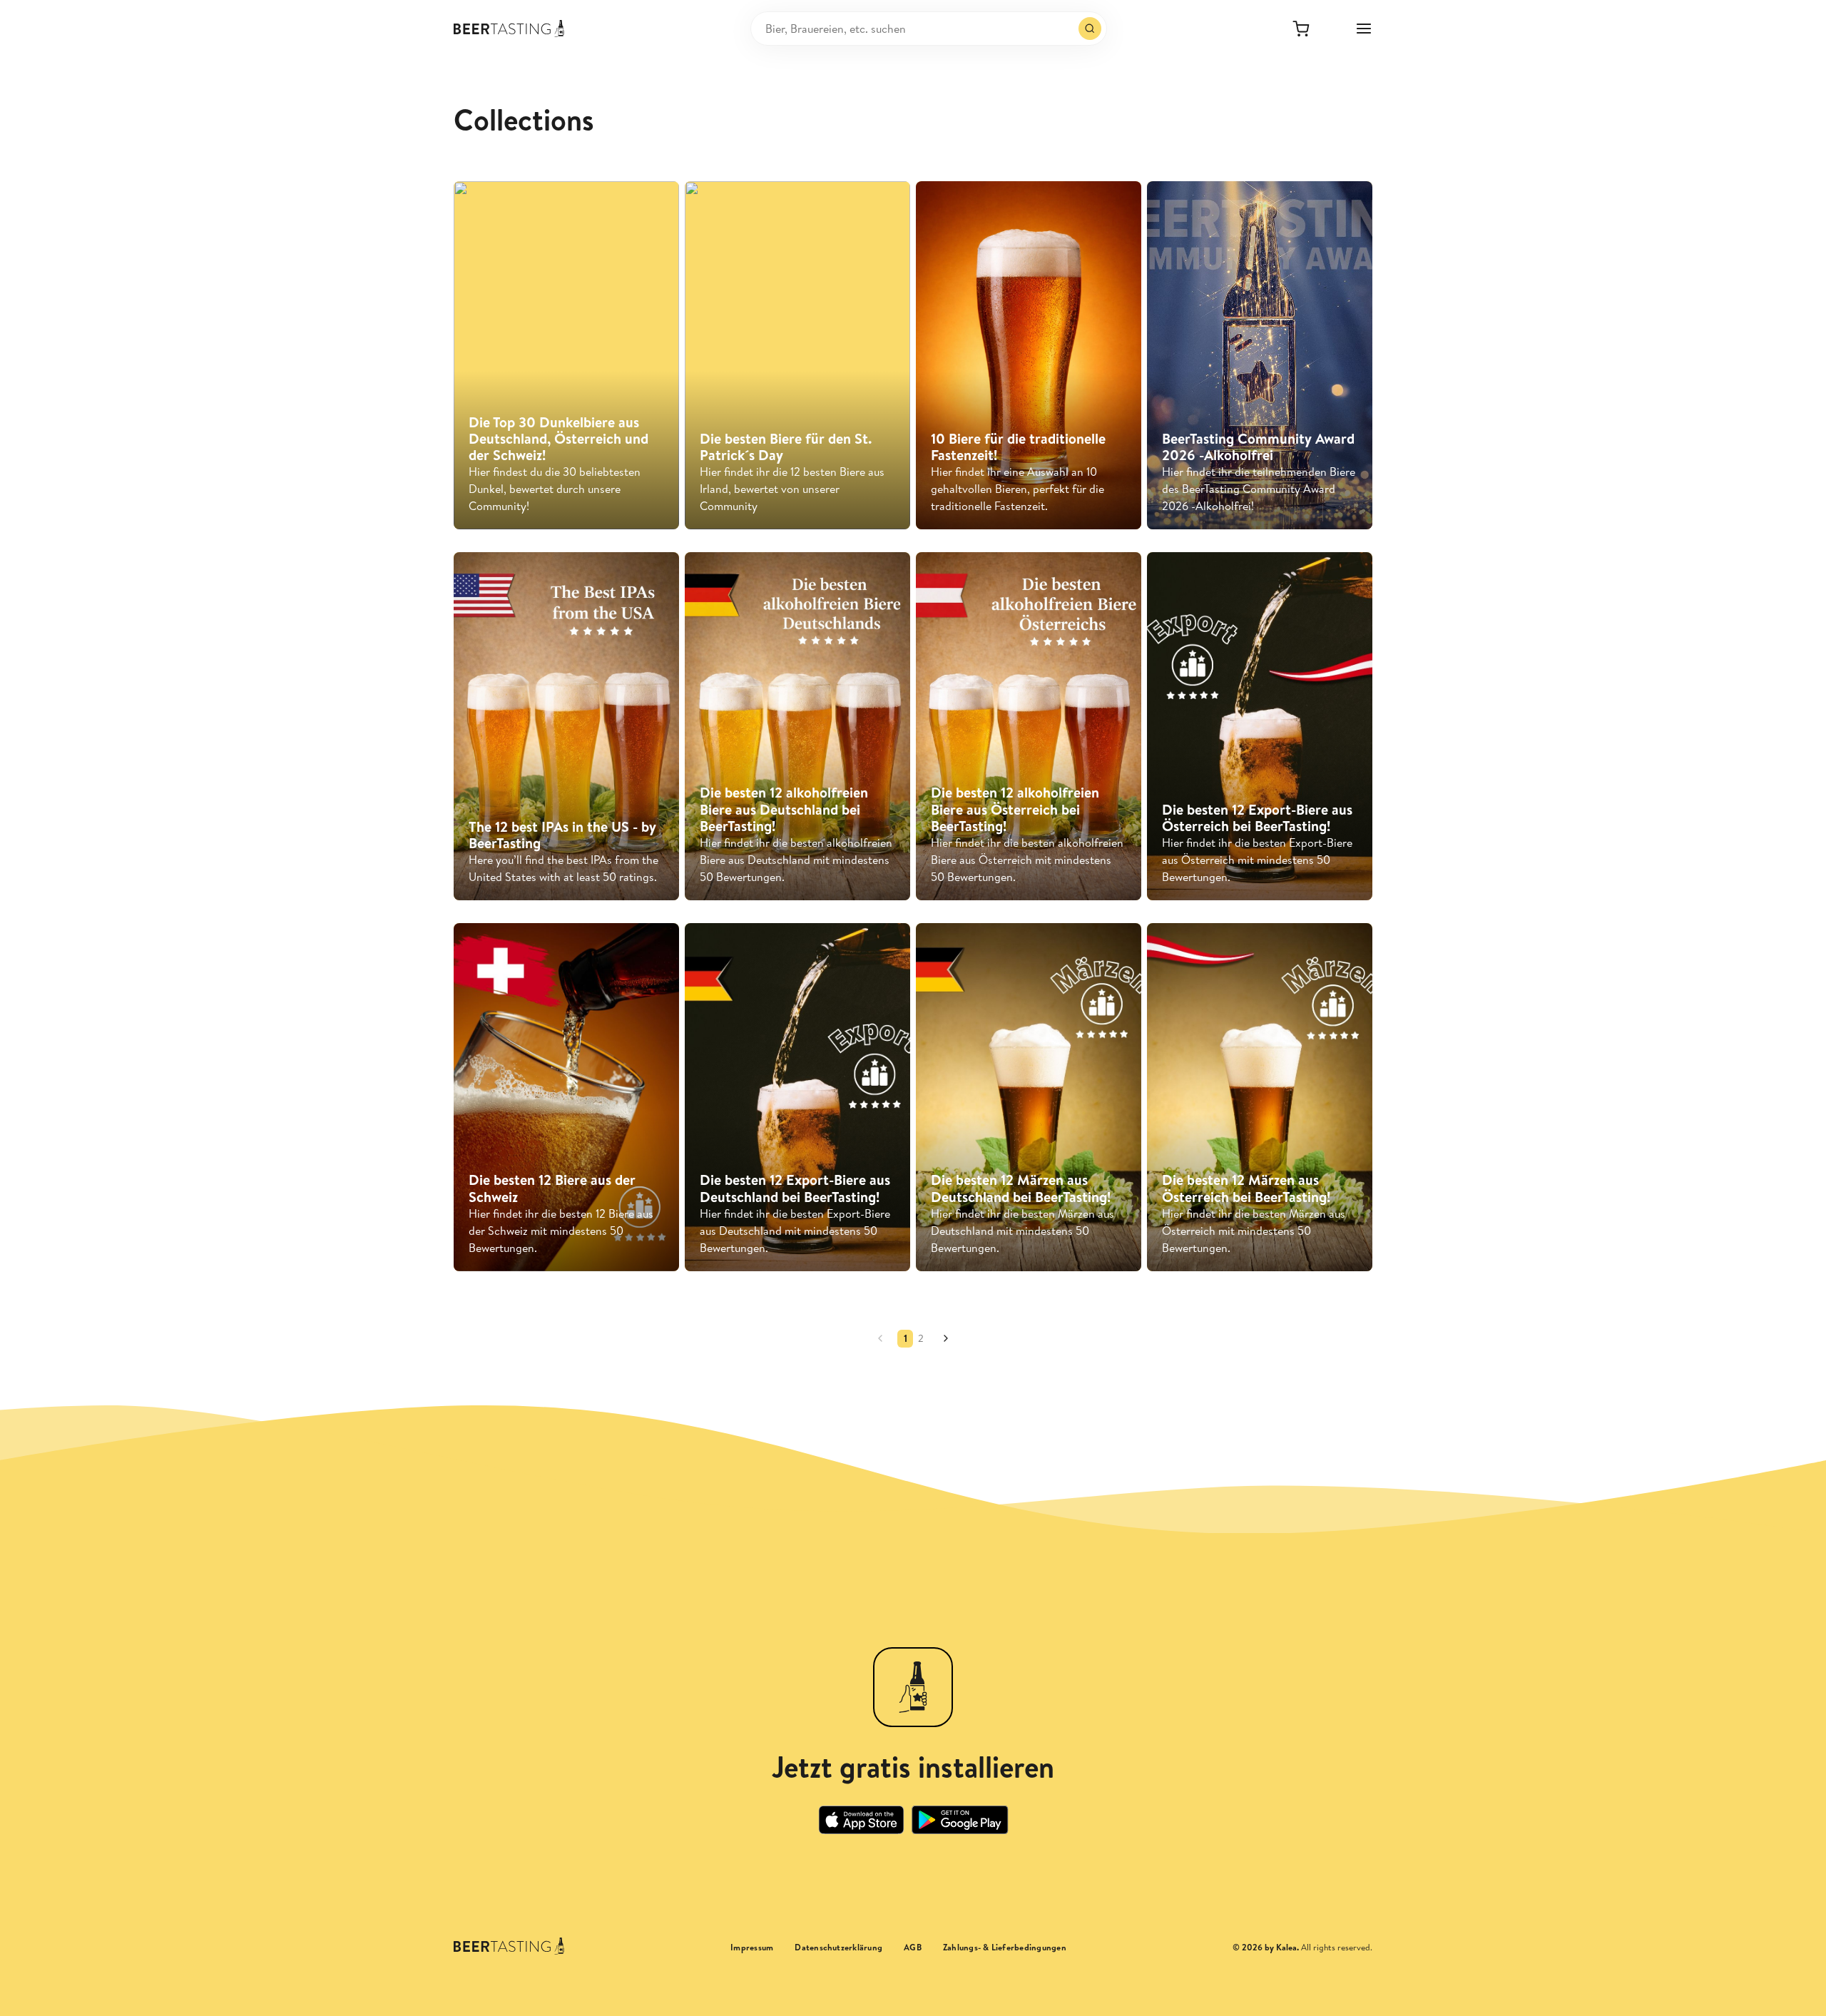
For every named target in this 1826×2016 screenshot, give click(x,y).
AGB (913, 1948)
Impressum (752, 1948)
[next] (946, 1338)
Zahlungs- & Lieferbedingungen (1005, 1948)
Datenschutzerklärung (838, 1948)
